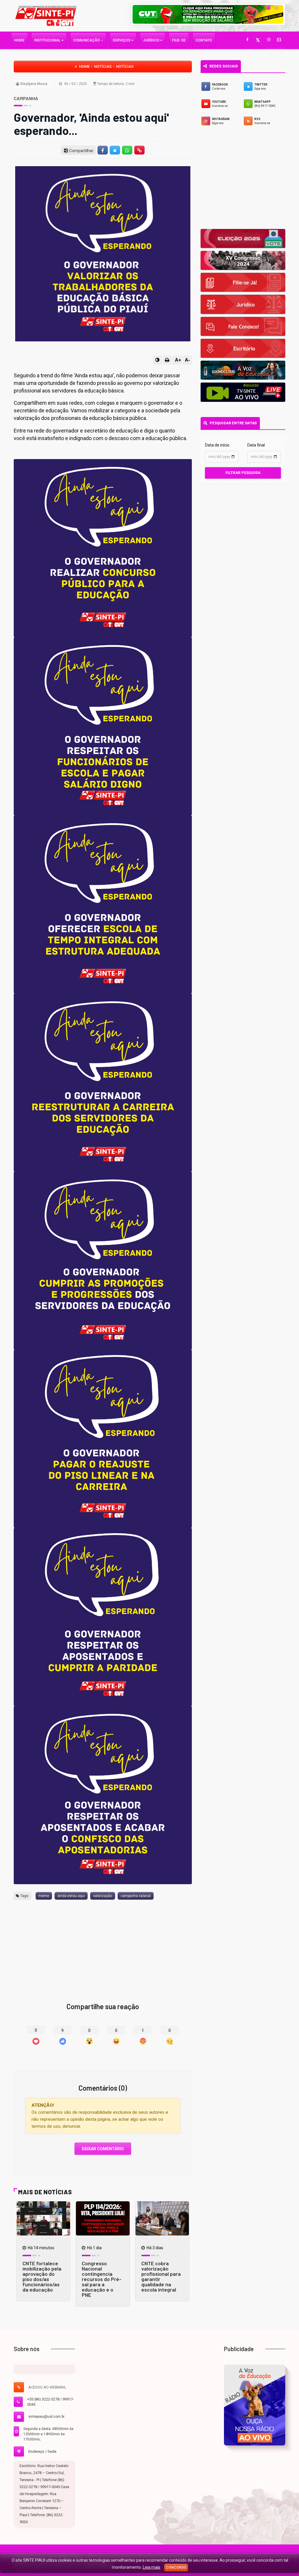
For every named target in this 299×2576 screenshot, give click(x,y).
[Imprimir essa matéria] (167, 360)
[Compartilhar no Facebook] (102, 150)
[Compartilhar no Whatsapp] (127, 150)
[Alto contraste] (157, 360)
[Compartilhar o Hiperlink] (140, 150)
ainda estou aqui (71, 1896)
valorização (103, 1896)
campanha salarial (136, 1896)
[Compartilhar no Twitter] (115, 150)
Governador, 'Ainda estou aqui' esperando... (91, 124)
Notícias (103, 66)
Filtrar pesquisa (243, 473)
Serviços (122, 40)
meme (44, 1896)
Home (19, 40)
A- (187, 360)
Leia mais (152, 2567)
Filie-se (179, 40)
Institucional (48, 40)
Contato (204, 40)
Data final (256, 445)
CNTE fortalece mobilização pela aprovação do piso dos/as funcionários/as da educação (42, 2276)
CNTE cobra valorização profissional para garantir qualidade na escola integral (161, 2276)
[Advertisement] (103, 1942)
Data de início (217, 445)
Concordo (176, 2568)
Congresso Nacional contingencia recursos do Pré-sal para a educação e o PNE (102, 2279)
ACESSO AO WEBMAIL (47, 2387)
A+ (178, 360)
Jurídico (152, 40)
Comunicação (87, 40)
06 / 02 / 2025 (75, 84)
